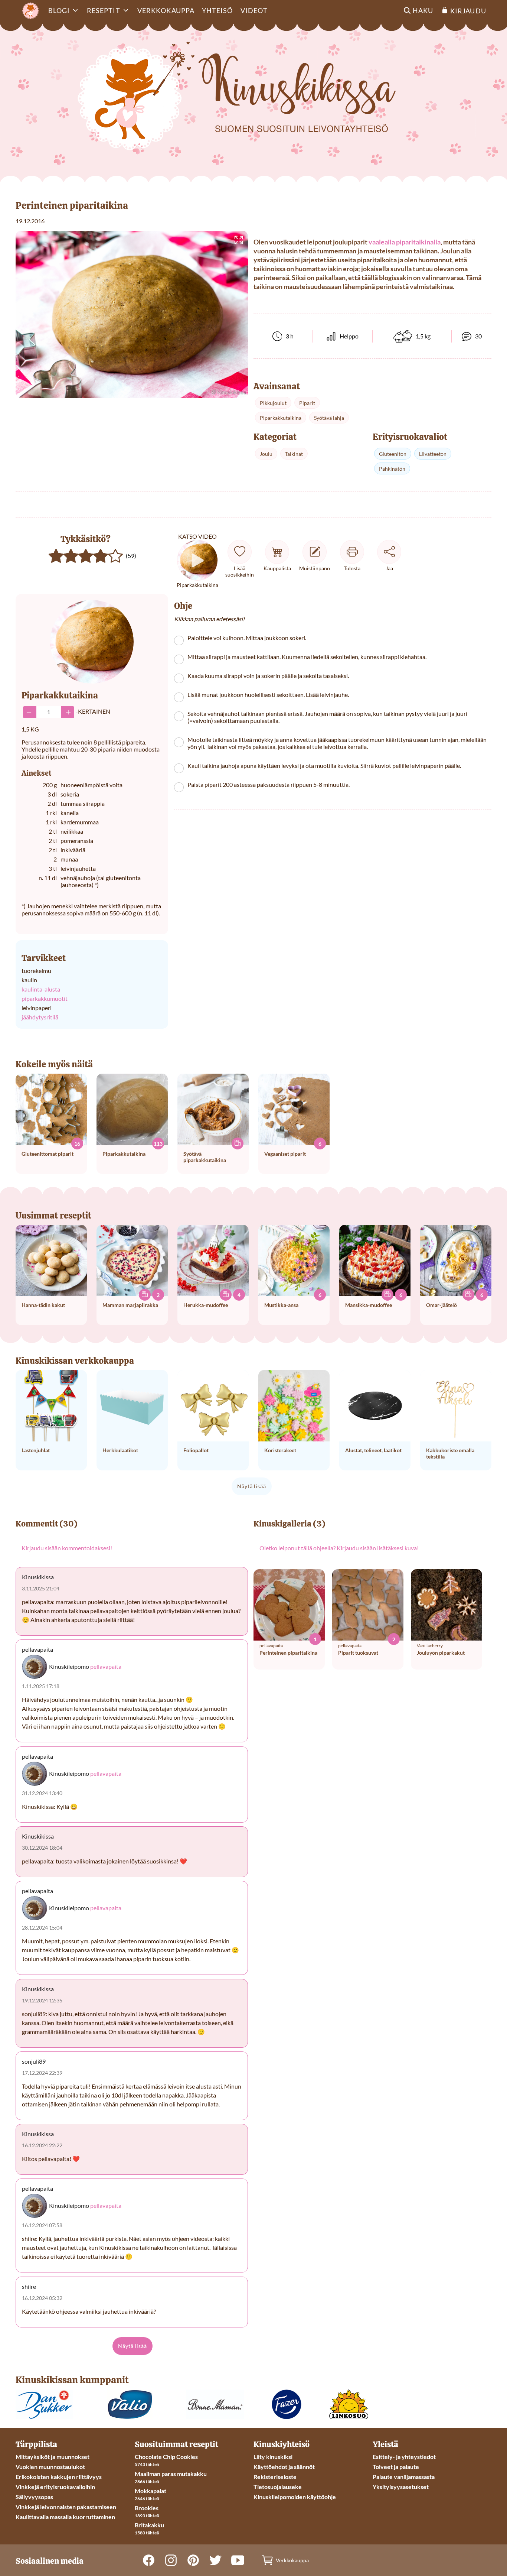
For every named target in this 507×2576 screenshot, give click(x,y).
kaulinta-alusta (41, 989)
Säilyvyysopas (34, 2497)
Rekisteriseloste (275, 2477)
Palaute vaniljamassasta (404, 2477)
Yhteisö (217, 10)
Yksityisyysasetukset (401, 2487)
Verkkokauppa (166, 10)
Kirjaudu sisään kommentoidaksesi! (67, 1548)
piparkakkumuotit (45, 998)
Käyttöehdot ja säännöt (284, 2467)
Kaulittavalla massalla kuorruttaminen (65, 2517)
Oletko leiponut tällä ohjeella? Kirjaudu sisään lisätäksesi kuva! (339, 1548)
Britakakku (149, 2525)
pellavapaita (106, 1666)
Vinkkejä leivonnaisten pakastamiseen (66, 2507)
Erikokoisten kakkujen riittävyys (59, 2477)
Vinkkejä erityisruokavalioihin (55, 2487)
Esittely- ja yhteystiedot (404, 2457)
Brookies (147, 2508)
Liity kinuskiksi (273, 2457)
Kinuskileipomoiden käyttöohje (295, 2497)
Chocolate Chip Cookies (166, 2457)
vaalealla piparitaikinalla (405, 242)
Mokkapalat (151, 2491)
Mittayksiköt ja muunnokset (53, 2457)
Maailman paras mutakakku (171, 2474)
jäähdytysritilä (40, 1017)
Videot (254, 10)
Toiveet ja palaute (396, 2467)
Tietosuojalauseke (278, 2487)
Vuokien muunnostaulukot (50, 2467)
